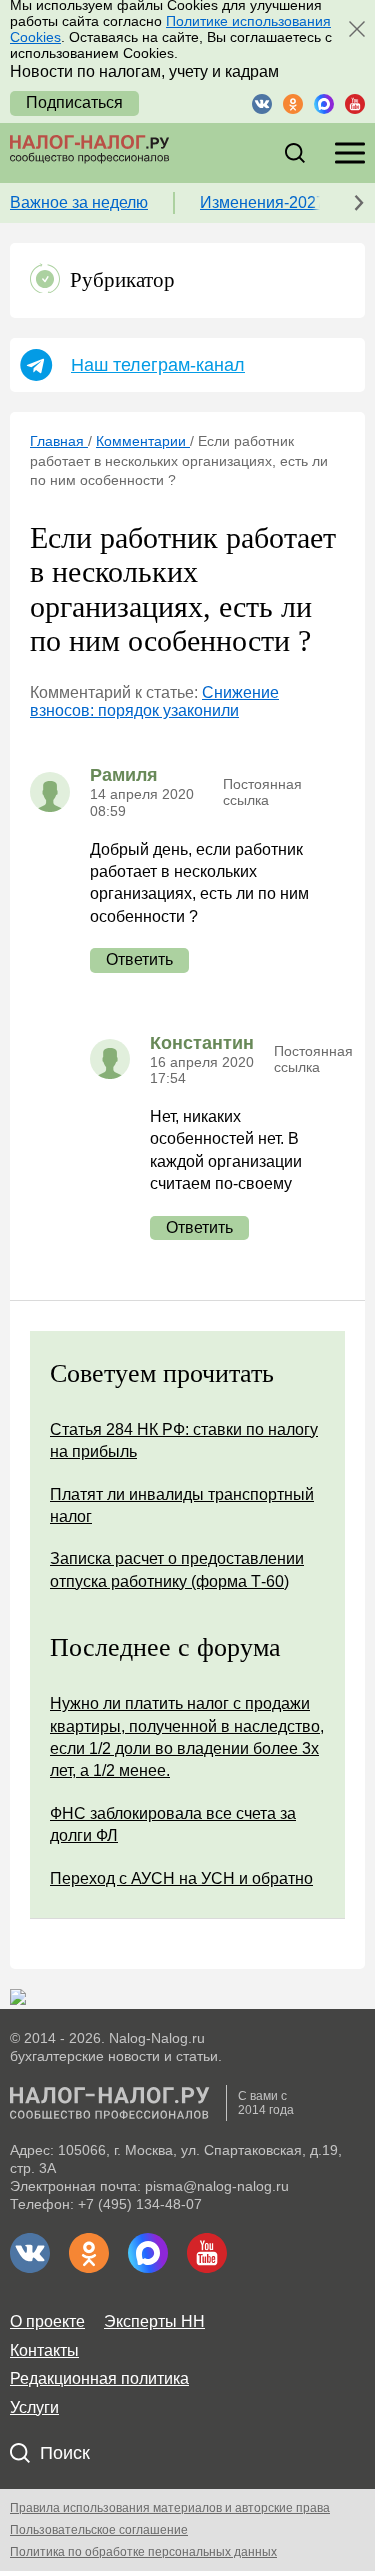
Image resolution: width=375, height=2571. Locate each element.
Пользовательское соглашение (99, 2530)
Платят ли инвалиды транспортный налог (182, 1505)
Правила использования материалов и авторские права (170, 2508)
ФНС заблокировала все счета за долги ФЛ (173, 1824)
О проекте (47, 2321)
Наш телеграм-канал (158, 365)
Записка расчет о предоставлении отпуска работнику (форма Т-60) (177, 1569)
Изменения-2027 (262, 202)
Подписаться (74, 102)
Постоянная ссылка (262, 792)
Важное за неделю (79, 202)
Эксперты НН (154, 2321)
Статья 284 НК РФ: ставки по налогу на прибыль (184, 1440)
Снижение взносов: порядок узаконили (154, 701)
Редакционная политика (99, 2378)
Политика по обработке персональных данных (143, 2552)
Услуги (34, 2407)
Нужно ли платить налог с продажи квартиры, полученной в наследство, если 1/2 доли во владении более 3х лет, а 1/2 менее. (187, 1737)
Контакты (44, 2350)
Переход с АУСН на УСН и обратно (181, 1878)
